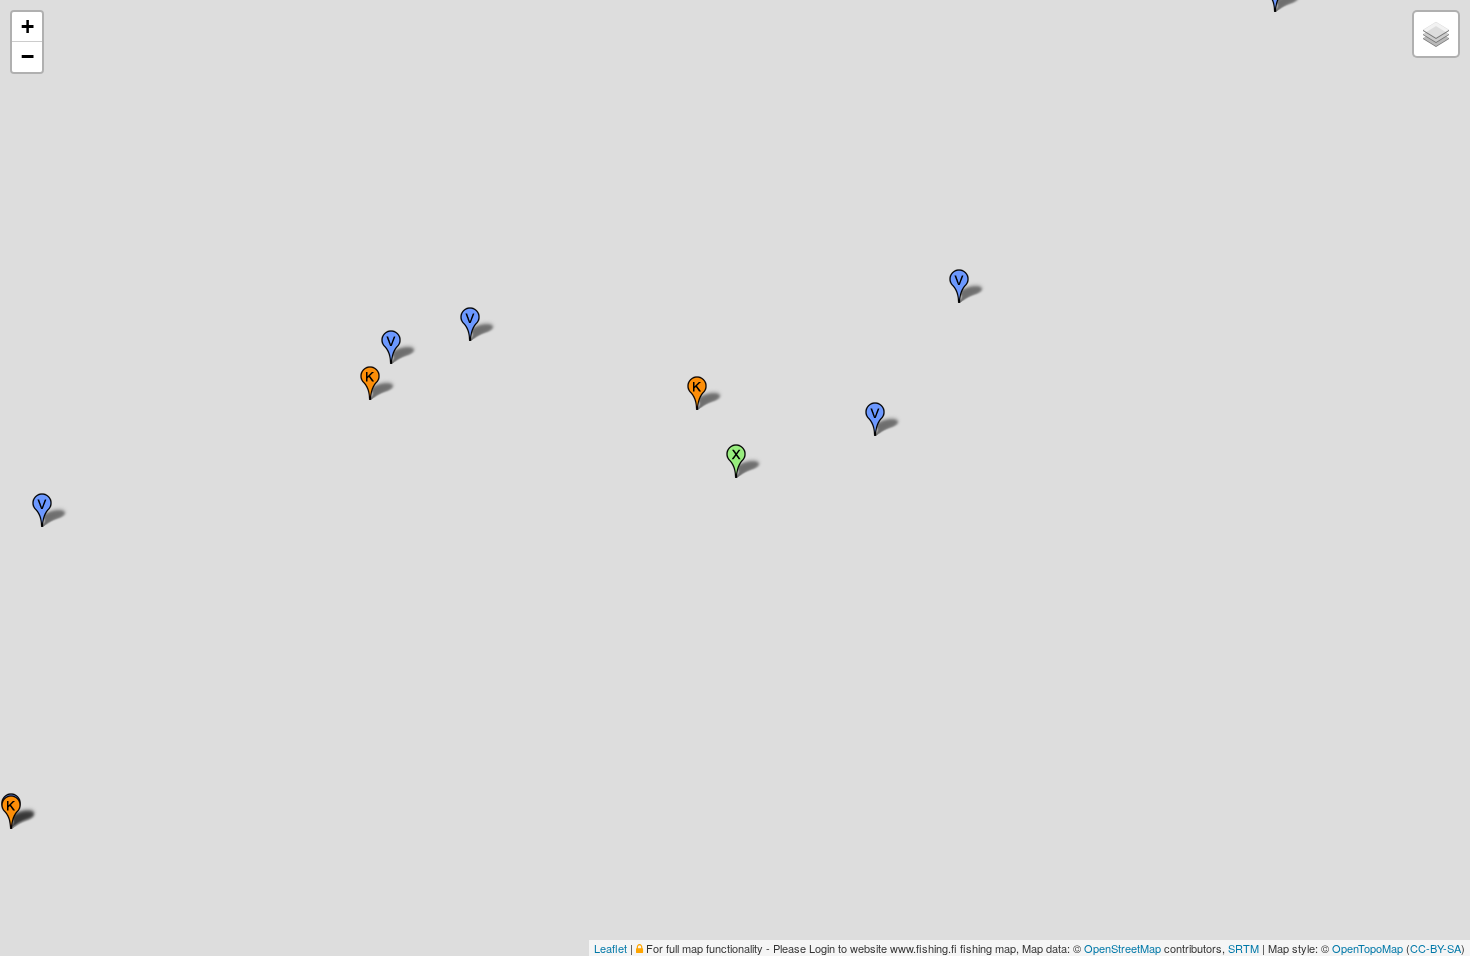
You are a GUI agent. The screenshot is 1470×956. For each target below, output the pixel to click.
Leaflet (610, 948)
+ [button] (27, 26)
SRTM (1243, 948)
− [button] (27, 56)
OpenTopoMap (1367, 948)
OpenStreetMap (1122, 948)
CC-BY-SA (1435, 948)
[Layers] (1436, 34)
